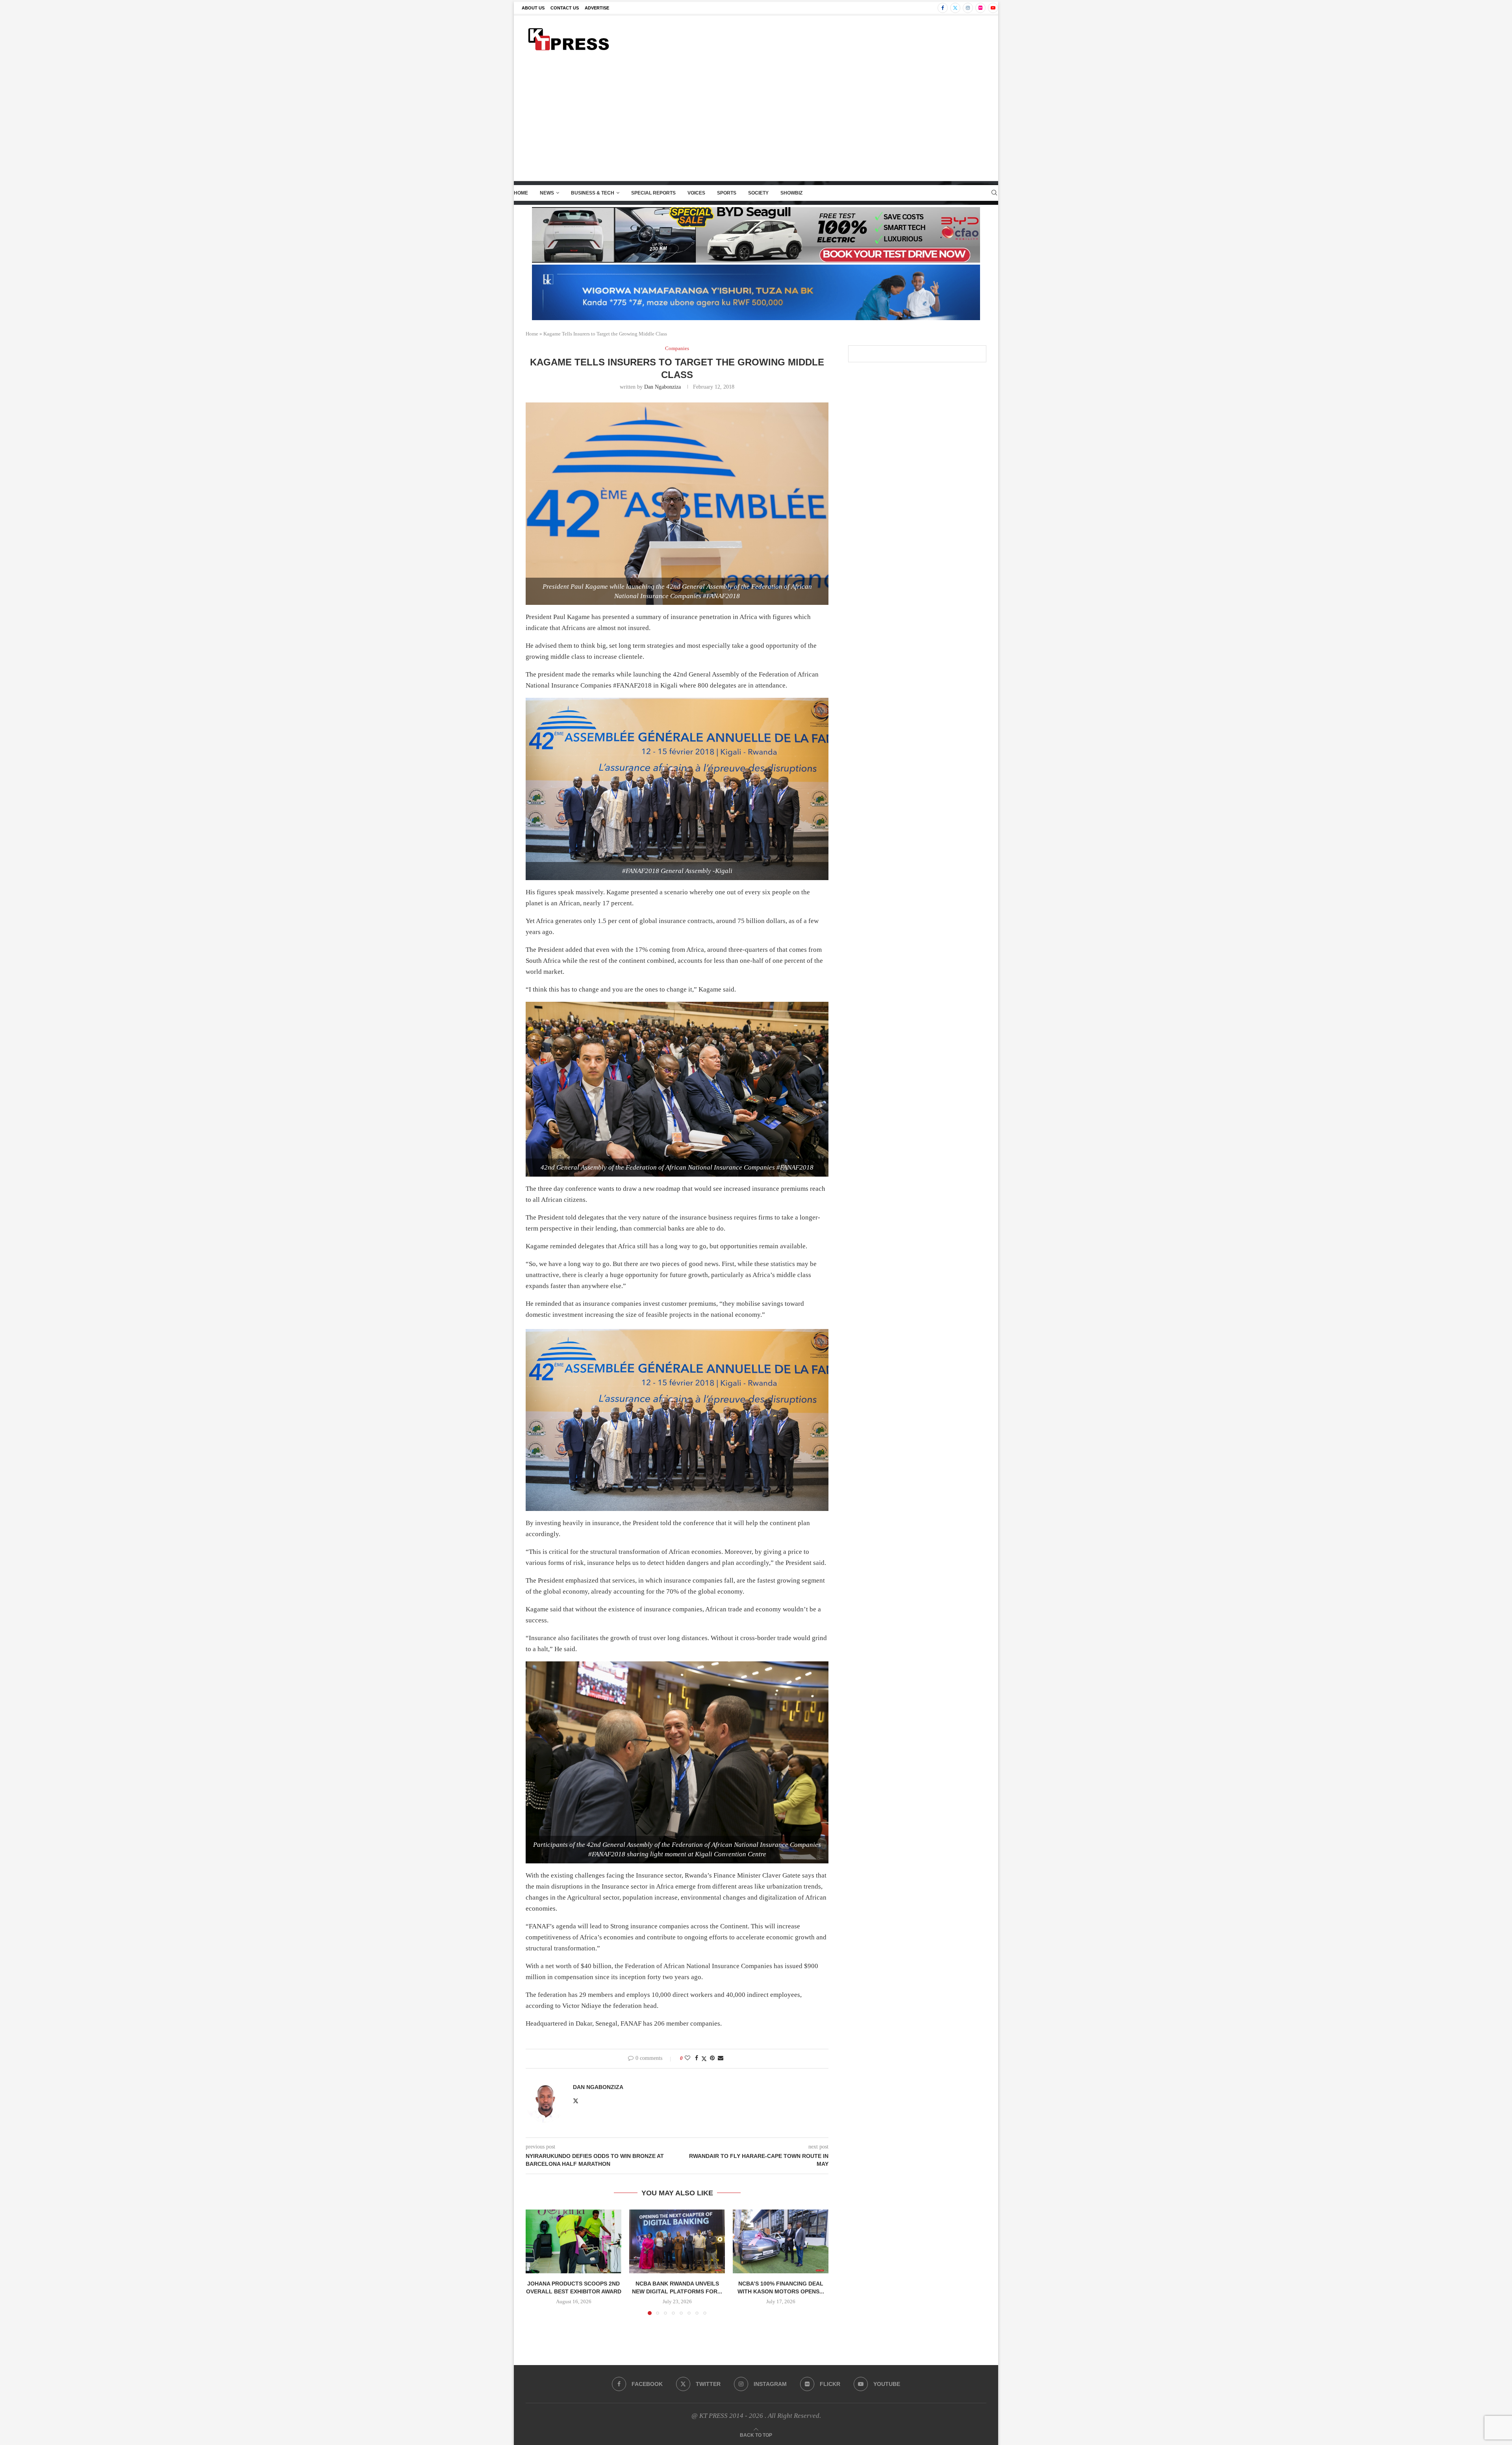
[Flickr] (980, 8)
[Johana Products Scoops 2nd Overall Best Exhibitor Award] (573, 2241)
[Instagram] (968, 8)
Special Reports (653, 193)
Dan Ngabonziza (662, 387)
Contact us (565, 8)
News (547, 193)
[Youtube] (993, 8)
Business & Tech (593, 193)
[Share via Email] (721, 2058)
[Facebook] (943, 8)
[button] (536, 2262)
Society (758, 193)
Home (521, 193)
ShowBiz (791, 193)
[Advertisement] (756, 122)
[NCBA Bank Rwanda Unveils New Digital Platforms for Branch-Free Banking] (677, 2241)
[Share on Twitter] (704, 2059)
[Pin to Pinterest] (712, 2058)
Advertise (597, 8)
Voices (696, 193)
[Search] (994, 193)
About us (533, 8)
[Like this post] (687, 2058)
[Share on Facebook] (697, 2058)
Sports (727, 193)
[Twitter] (955, 8)
